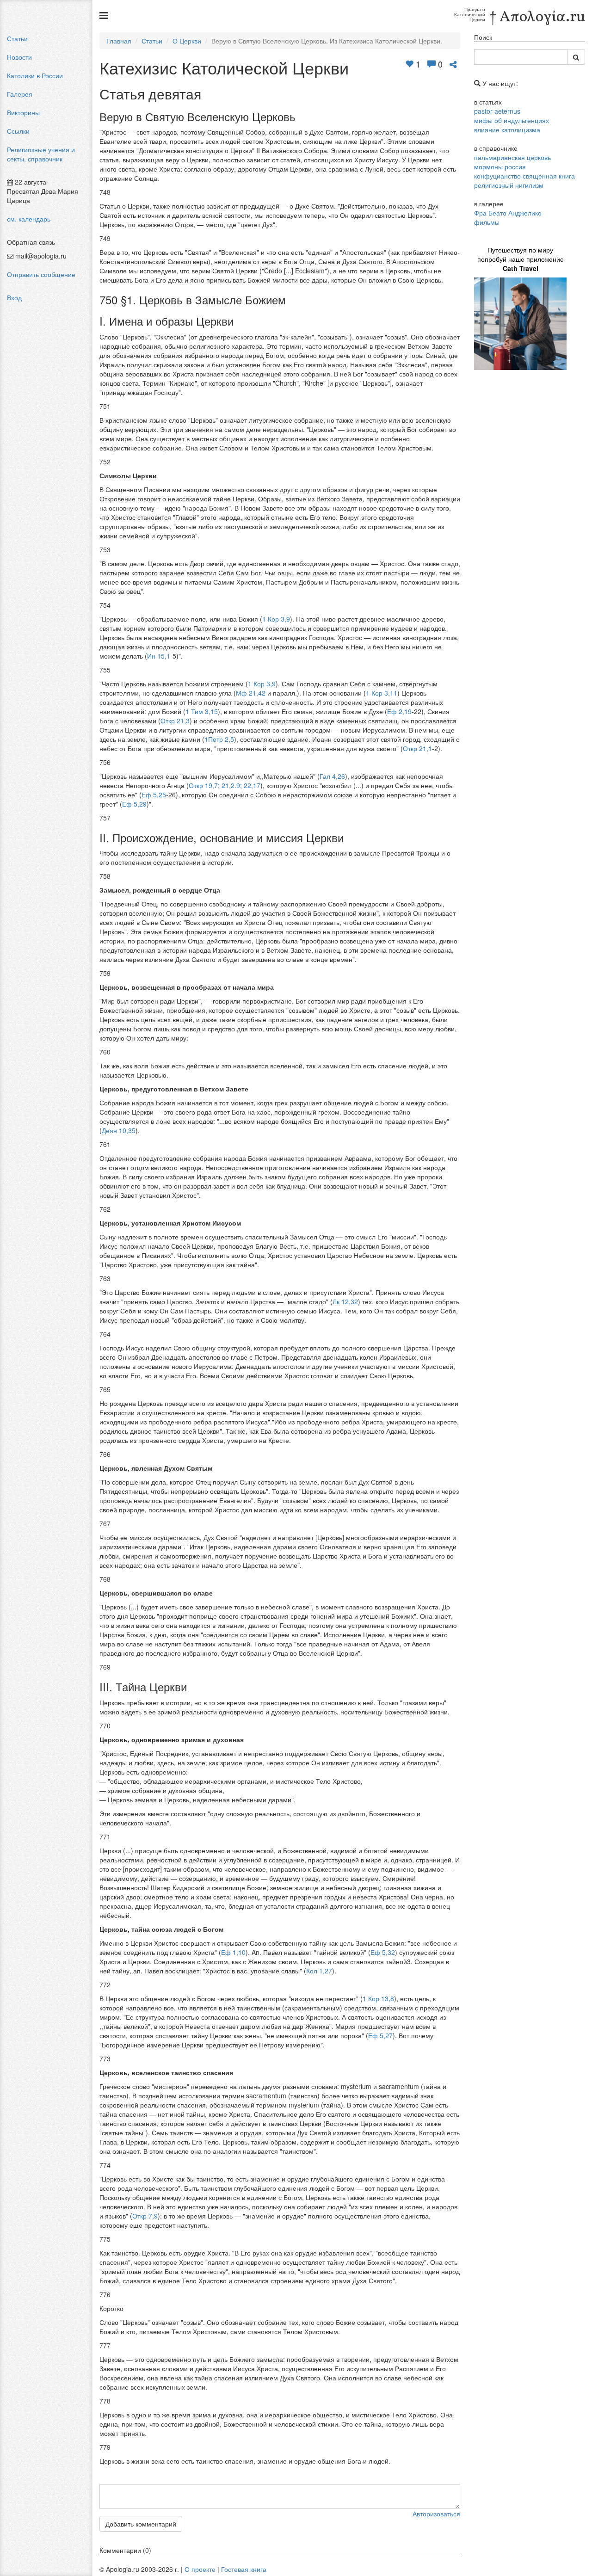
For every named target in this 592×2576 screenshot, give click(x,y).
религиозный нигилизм (509, 185)
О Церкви (187, 41)
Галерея (20, 94)
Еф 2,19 (399, 711)
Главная (119, 41)
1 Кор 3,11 (382, 693)
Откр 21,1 (417, 748)
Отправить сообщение (41, 274)
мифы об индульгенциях (512, 120)
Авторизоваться (436, 2514)
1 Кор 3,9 (276, 619)
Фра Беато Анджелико (508, 213)
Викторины (23, 112)
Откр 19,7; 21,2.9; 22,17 (225, 785)
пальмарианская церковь (512, 157)
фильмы (487, 222)
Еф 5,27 (380, 2035)
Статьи (17, 38)
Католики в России (35, 75)
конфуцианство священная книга (524, 176)
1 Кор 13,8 (378, 1998)
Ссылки (18, 131)
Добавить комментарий (141, 2524)
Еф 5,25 (154, 795)
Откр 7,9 (145, 2216)
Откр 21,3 (175, 721)
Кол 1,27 (319, 1971)
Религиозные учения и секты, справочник (41, 154)
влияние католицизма (507, 129)
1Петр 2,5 (219, 739)
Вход (14, 297)
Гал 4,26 (332, 776)
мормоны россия (500, 166)
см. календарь (29, 219)
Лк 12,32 (345, 1301)
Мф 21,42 (251, 693)
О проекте (200, 2569)
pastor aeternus (497, 111)
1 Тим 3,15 (202, 711)
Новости (19, 57)
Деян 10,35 (119, 1130)
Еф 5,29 (134, 804)
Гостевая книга (244, 2569)
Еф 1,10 (233, 1952)
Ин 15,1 (159, 656)
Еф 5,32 (383, 1952)
